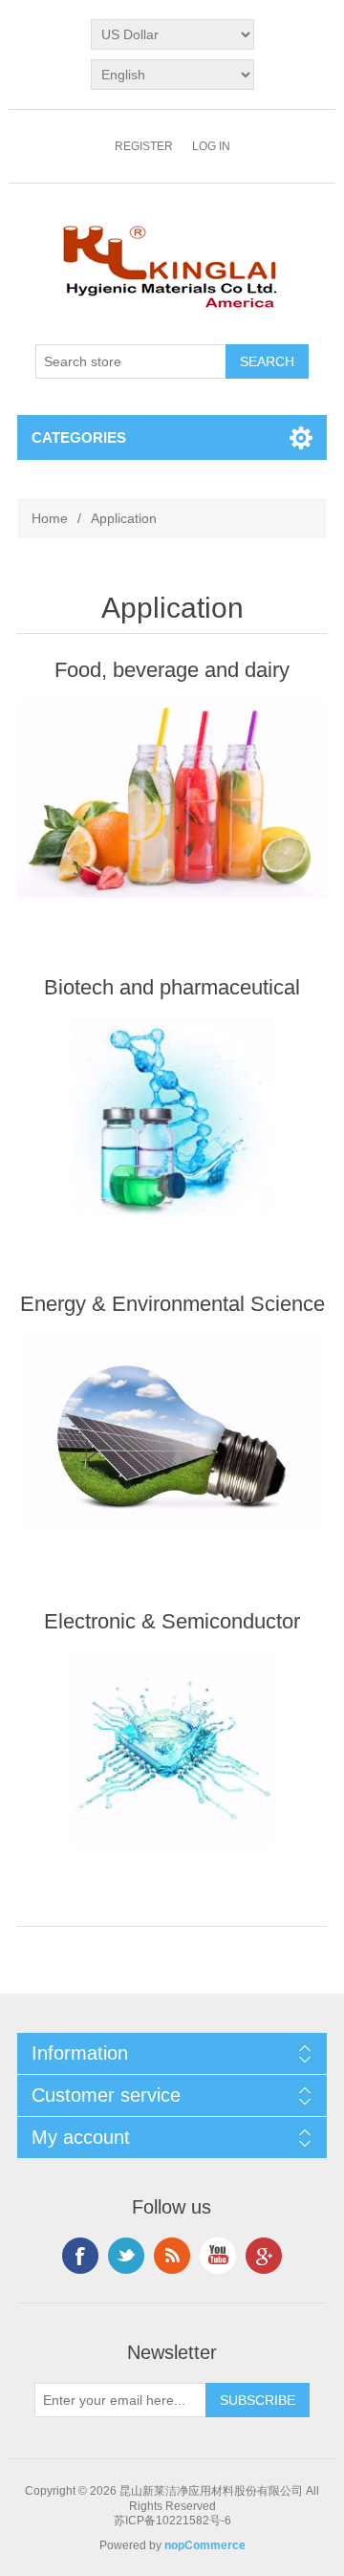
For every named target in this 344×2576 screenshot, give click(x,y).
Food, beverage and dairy (172, 670)
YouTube (218, 2256)
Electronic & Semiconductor (172, 1621)
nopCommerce (205, 2545)
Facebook (80, 2256)
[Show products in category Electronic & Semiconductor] (172, 1749)
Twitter (126, 2256)
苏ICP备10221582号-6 (172, 2521)
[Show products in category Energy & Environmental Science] (172, 1432)
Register (144, 146)
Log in (211, 146)
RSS (172, 2256)
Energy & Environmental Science (172, 1304)
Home (50, 518)
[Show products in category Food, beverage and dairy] (172, 798)
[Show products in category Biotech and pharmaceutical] (172, 1115)
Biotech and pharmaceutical (172, 987)
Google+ (264, 2256)
